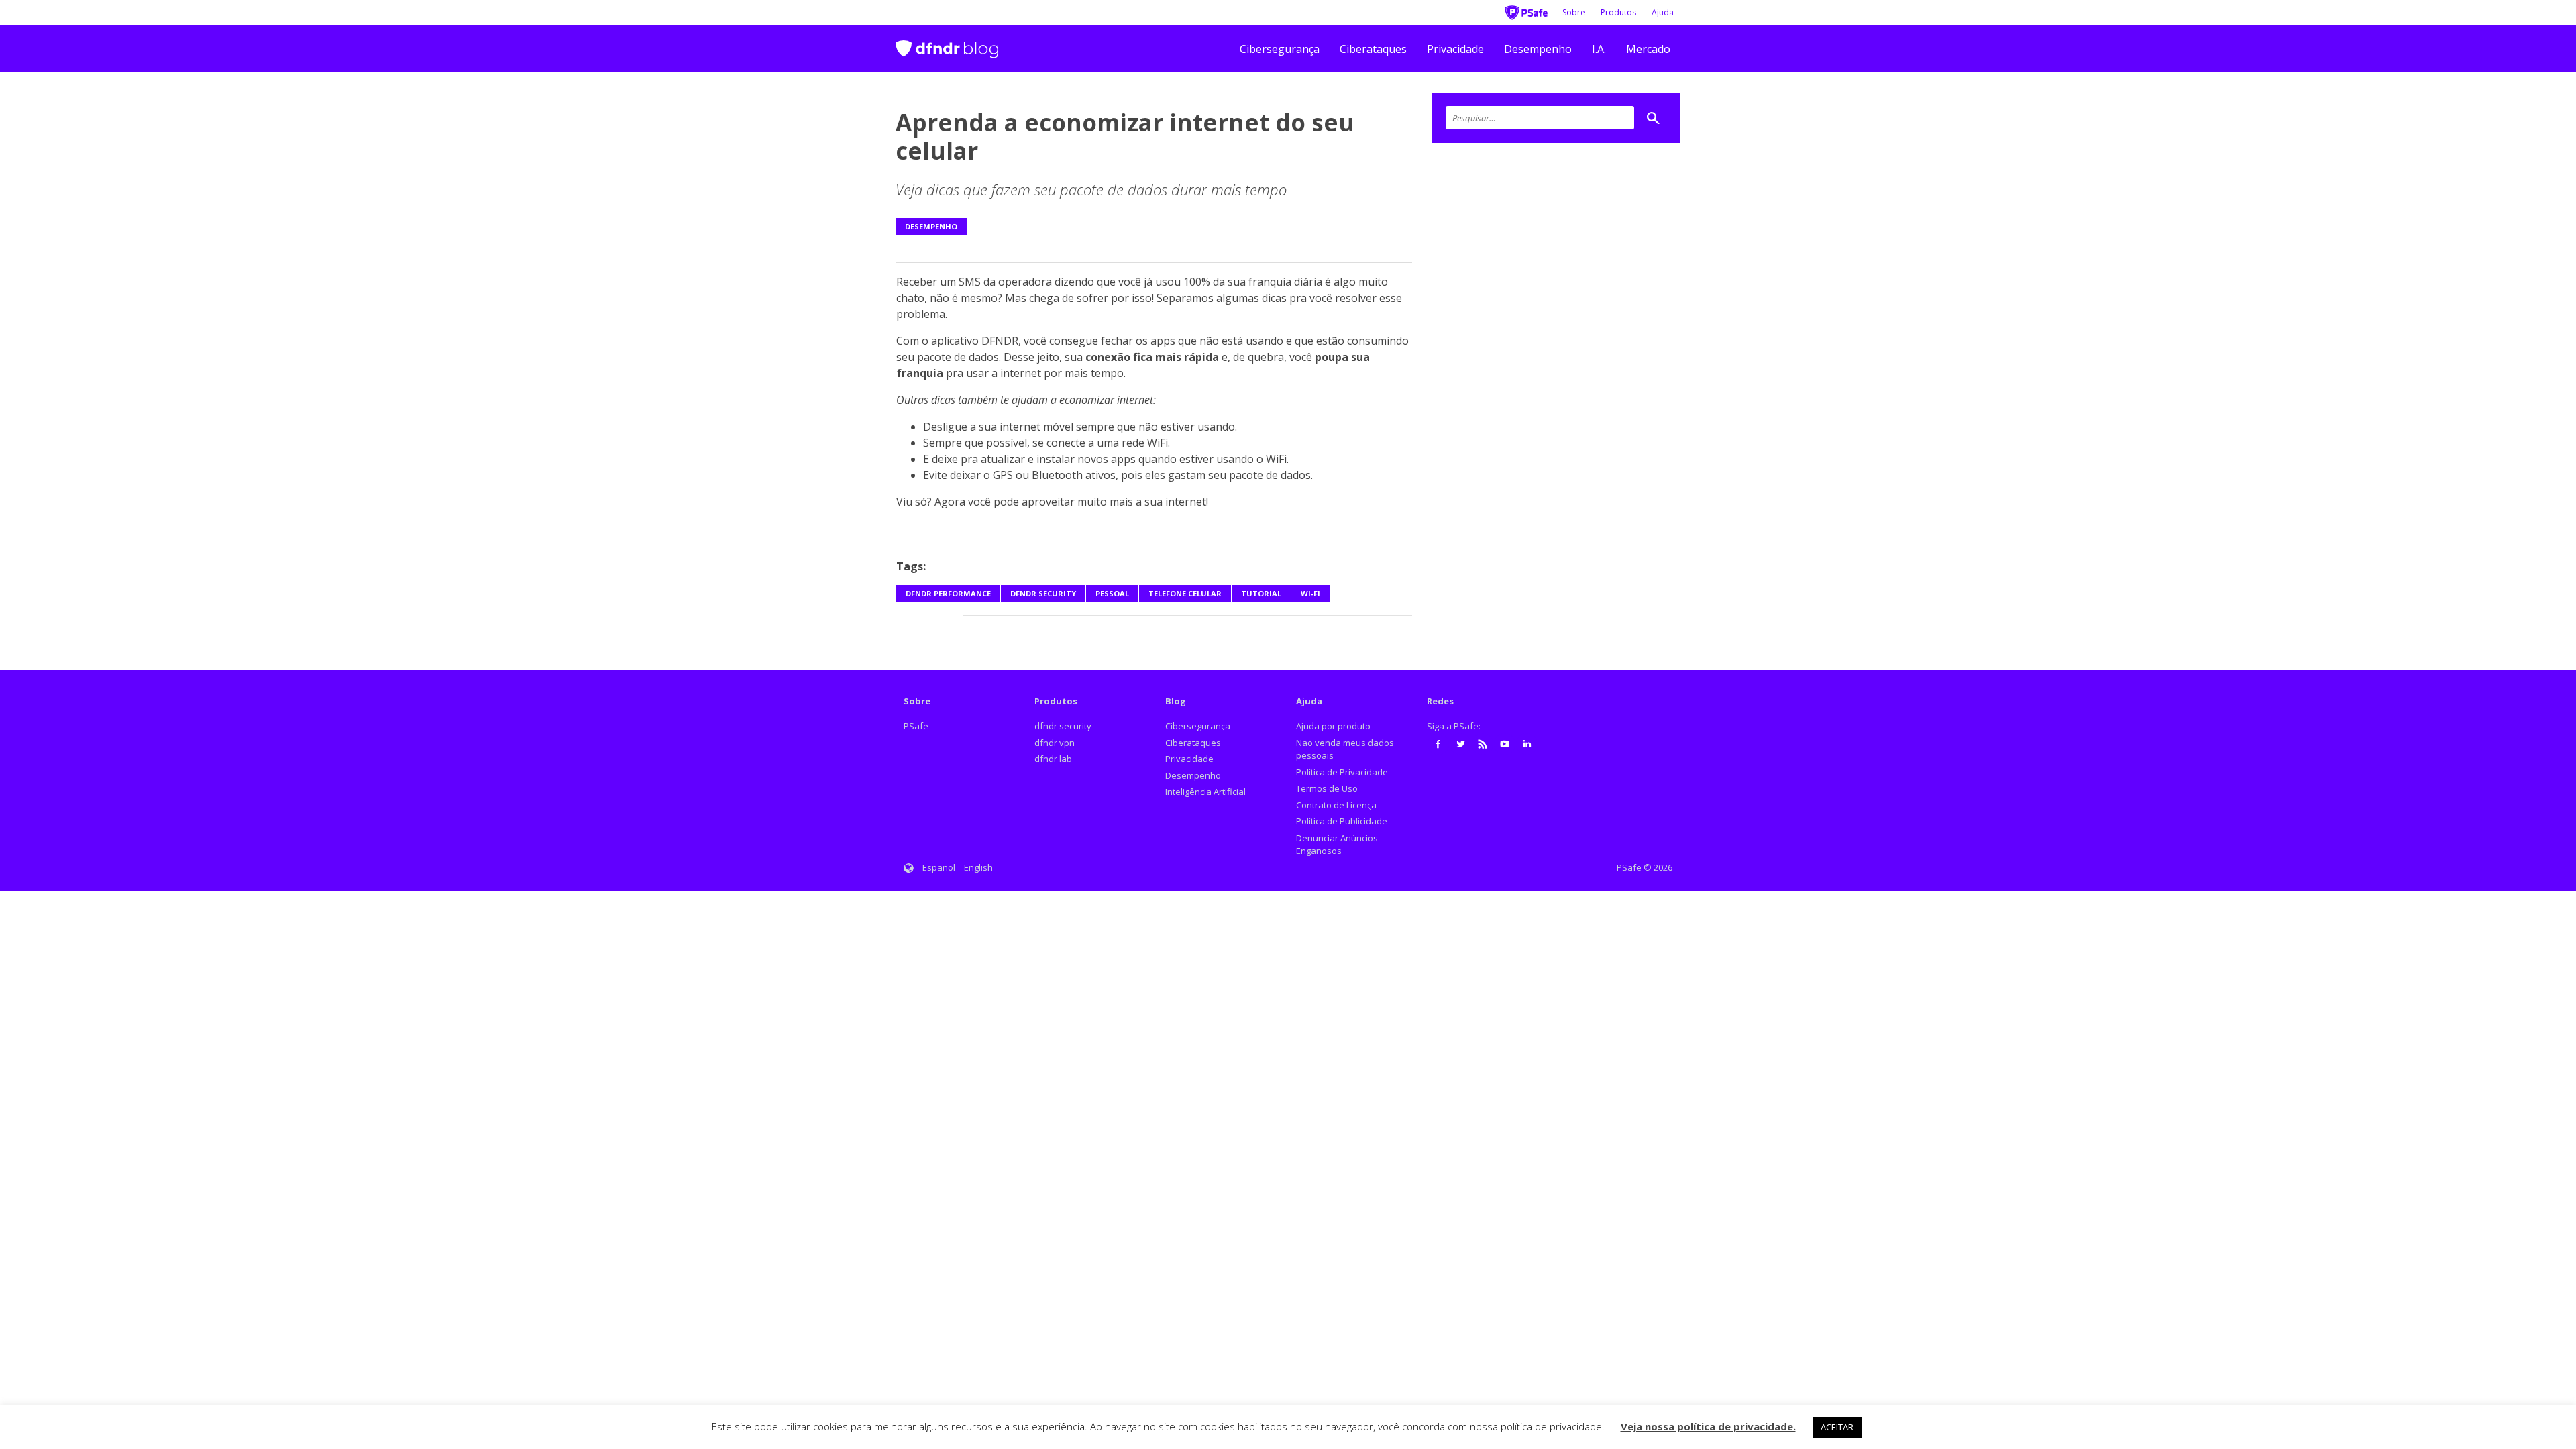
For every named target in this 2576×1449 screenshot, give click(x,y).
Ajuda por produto (1333, 726)
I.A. (1599, 49)
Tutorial (1261, 593)
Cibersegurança (1280, 49)
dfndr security (1043, 593)
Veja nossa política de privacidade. (1708, 1426)
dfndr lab (1053, 759)
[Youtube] (1505, 744)
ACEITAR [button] (1837, 1427)
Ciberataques (1373, 49)
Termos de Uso (1327, 788)
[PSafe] (1526, 11)
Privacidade (1455, 49)
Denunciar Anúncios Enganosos (1337, 845)
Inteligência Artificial (1205, 792)
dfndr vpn (1055, 743)
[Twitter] (1460, 744)
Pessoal (1112, 593)
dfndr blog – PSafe (947, 43)
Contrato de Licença (1336, 805)
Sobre (1574, 12)
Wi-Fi (1310, 593)
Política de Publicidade (1342, 821)
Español (939, 867)
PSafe (916, 726)
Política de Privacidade (1342, 772)
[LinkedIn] (1527, 744)
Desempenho (1538, 49)
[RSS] (1483, 744)
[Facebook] (1438, 744)
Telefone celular (1185, 593)
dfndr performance (948, 593)
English (978, 867)
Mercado (1648, 49)
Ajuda (1663, 12)
